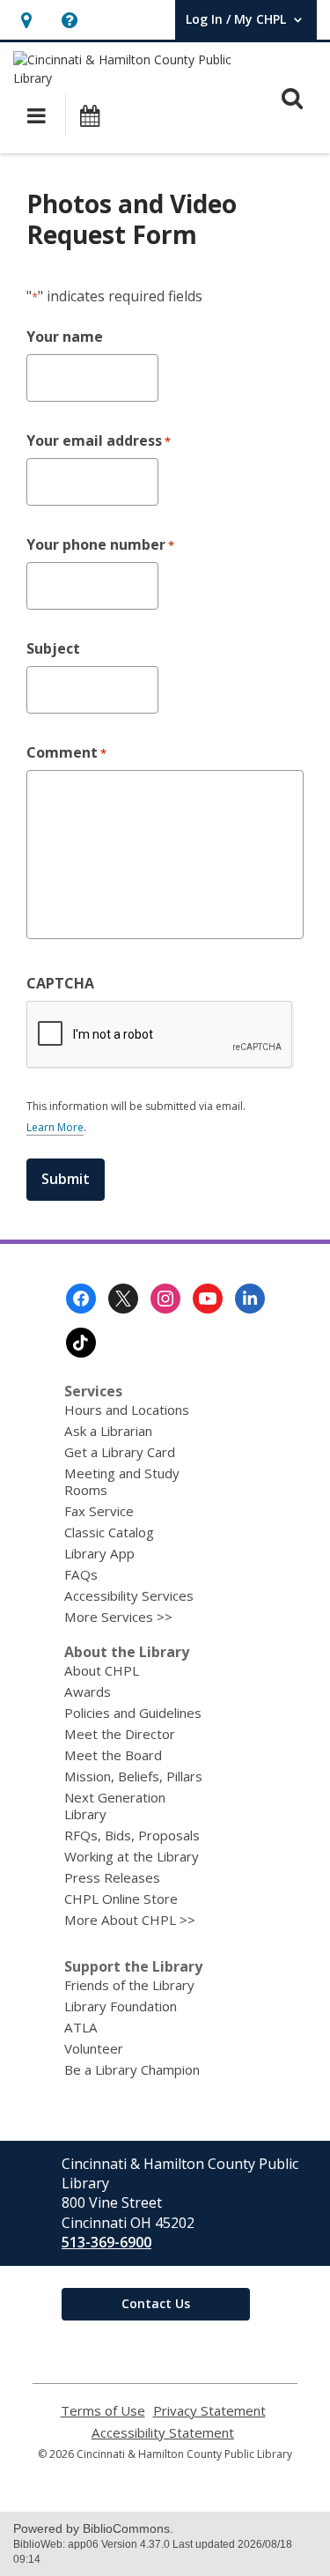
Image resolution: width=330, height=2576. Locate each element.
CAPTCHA (60, 983)
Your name (65, 337)
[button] (26, 20)
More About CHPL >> (130, 1920)
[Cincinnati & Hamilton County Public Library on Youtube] (208, 1299)
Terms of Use (103, 2411)
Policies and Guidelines (133, 1713)
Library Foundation (121, 2006)
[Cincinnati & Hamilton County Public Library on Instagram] (165, 1299)
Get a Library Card (120, 1452)
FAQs (81, 1574)
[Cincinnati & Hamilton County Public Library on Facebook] (81, 1299)
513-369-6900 (106, 2242)
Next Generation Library (115, 1806)
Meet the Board (113, 1755)
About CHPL (102, 1670)
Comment (66, 752)
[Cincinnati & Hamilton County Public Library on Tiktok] (81, 1343)
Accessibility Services (129, 1595)
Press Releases (112, 1877)
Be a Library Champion (132, 2069)
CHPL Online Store (121, 1899)
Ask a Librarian (108, 1431)
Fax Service (99, 1511)
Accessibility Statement (163, 2433)
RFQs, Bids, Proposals (132, 1835)
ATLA (81, 2027)
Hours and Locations (127, 1410)
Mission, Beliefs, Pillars (133, 1776)
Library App (99, 1553)
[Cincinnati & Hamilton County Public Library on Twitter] (123, 1299)
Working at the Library (132, 1856)
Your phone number (100, 544)
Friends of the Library (129, 1985)
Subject (53, 648)
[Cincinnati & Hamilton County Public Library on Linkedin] (250, 1299)
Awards (88, 1691)
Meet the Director (120, 1734)
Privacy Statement (209, 2411)
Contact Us (156, 2303)
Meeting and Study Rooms (122, 1481)
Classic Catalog (109, 1532)
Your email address (99, 440)
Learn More (55, 1128)
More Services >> (118, 1617)
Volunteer (94, 2048)
